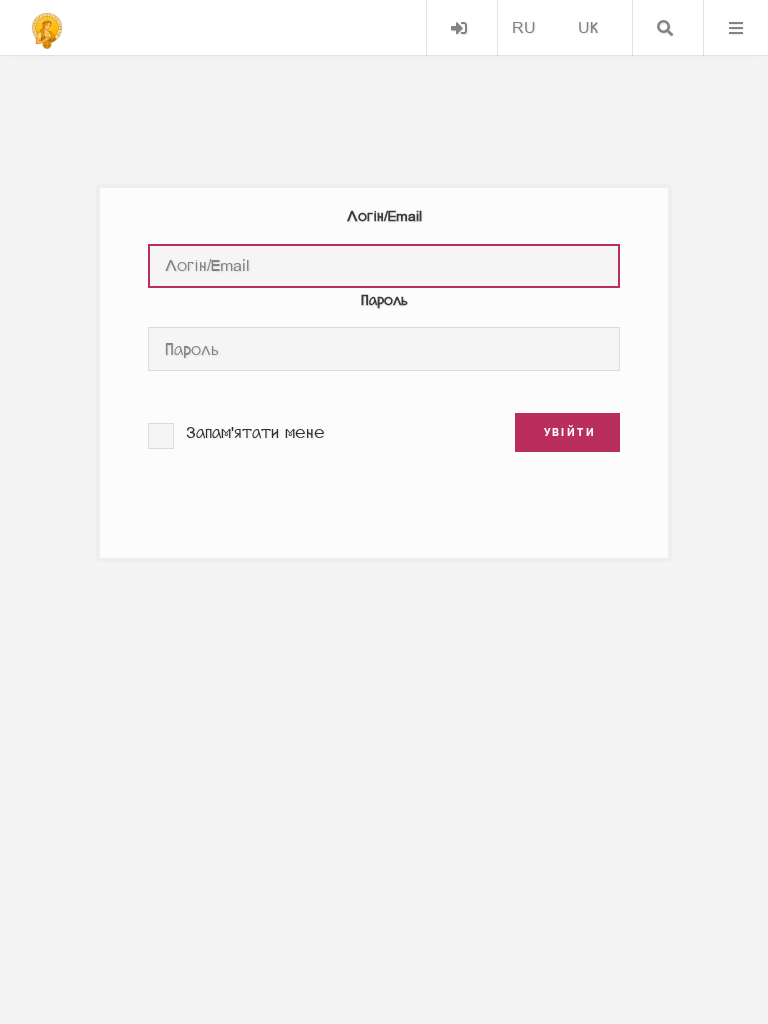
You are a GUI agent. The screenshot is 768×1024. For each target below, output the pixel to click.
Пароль (384, 300)
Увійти (459, 28)
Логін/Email (384, 216)
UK (588, 27)
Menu (736, 28)
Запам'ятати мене (255, 432)
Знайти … (665, 28)
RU (524, 27)
